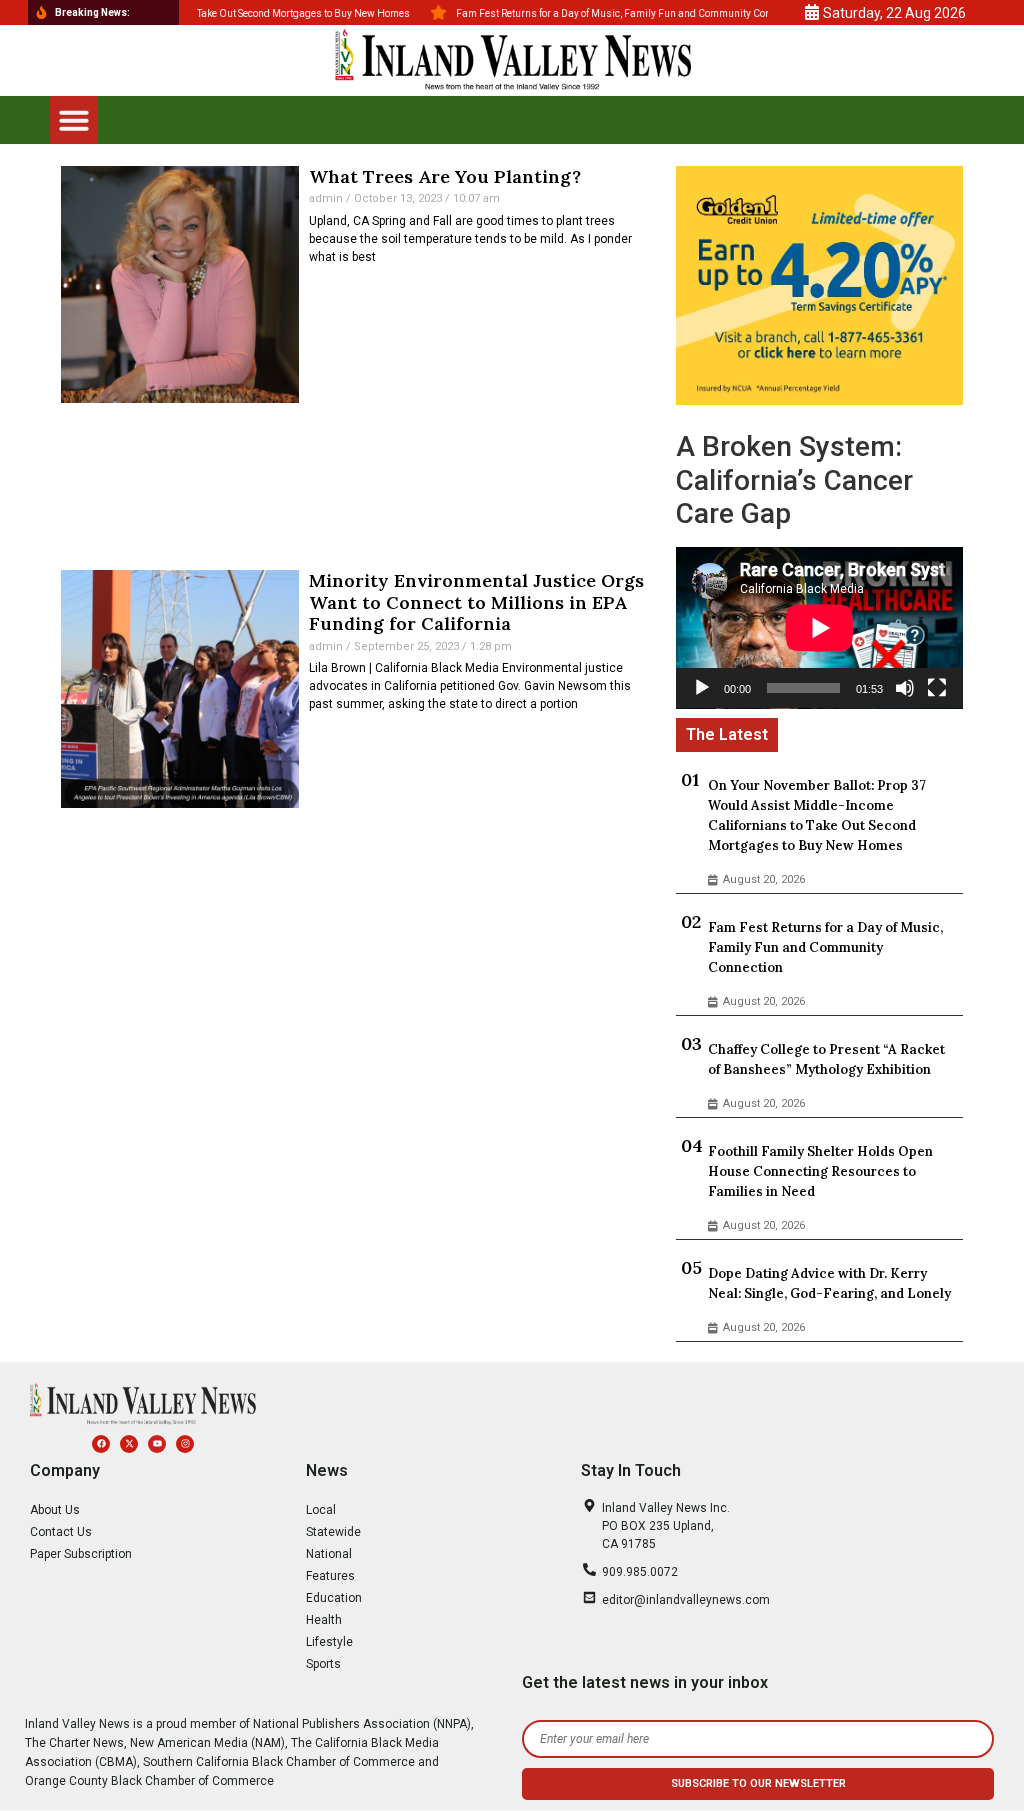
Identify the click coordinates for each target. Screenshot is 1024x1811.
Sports (323, 1664)
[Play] (702, 688)
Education (334, 1598)
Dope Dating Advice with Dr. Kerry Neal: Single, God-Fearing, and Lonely (829, 1283)
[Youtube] (157, 1444)
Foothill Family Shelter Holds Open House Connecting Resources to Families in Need (820, 1171)
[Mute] (905, 688)
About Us (55, 1510)
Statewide (333, 1532)
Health (324, 1620)
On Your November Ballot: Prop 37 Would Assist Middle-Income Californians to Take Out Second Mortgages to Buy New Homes (817, 815)
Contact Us (61, 1532)
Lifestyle (329, 1642)
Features (330, 1576)
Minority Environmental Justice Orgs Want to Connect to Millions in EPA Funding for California (476, 602)
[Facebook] (101, 1444)
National (329, 1554)
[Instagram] (185, 1444)
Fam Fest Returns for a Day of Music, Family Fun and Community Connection (825, 947)
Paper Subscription (81, 1554)
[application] (819, 628)
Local (321, 1510)
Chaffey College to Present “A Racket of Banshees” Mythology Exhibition (826, 1059)
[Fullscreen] (937, 688)
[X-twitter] (129, 1444)
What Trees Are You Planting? (445, 176)
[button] (74, 120)
